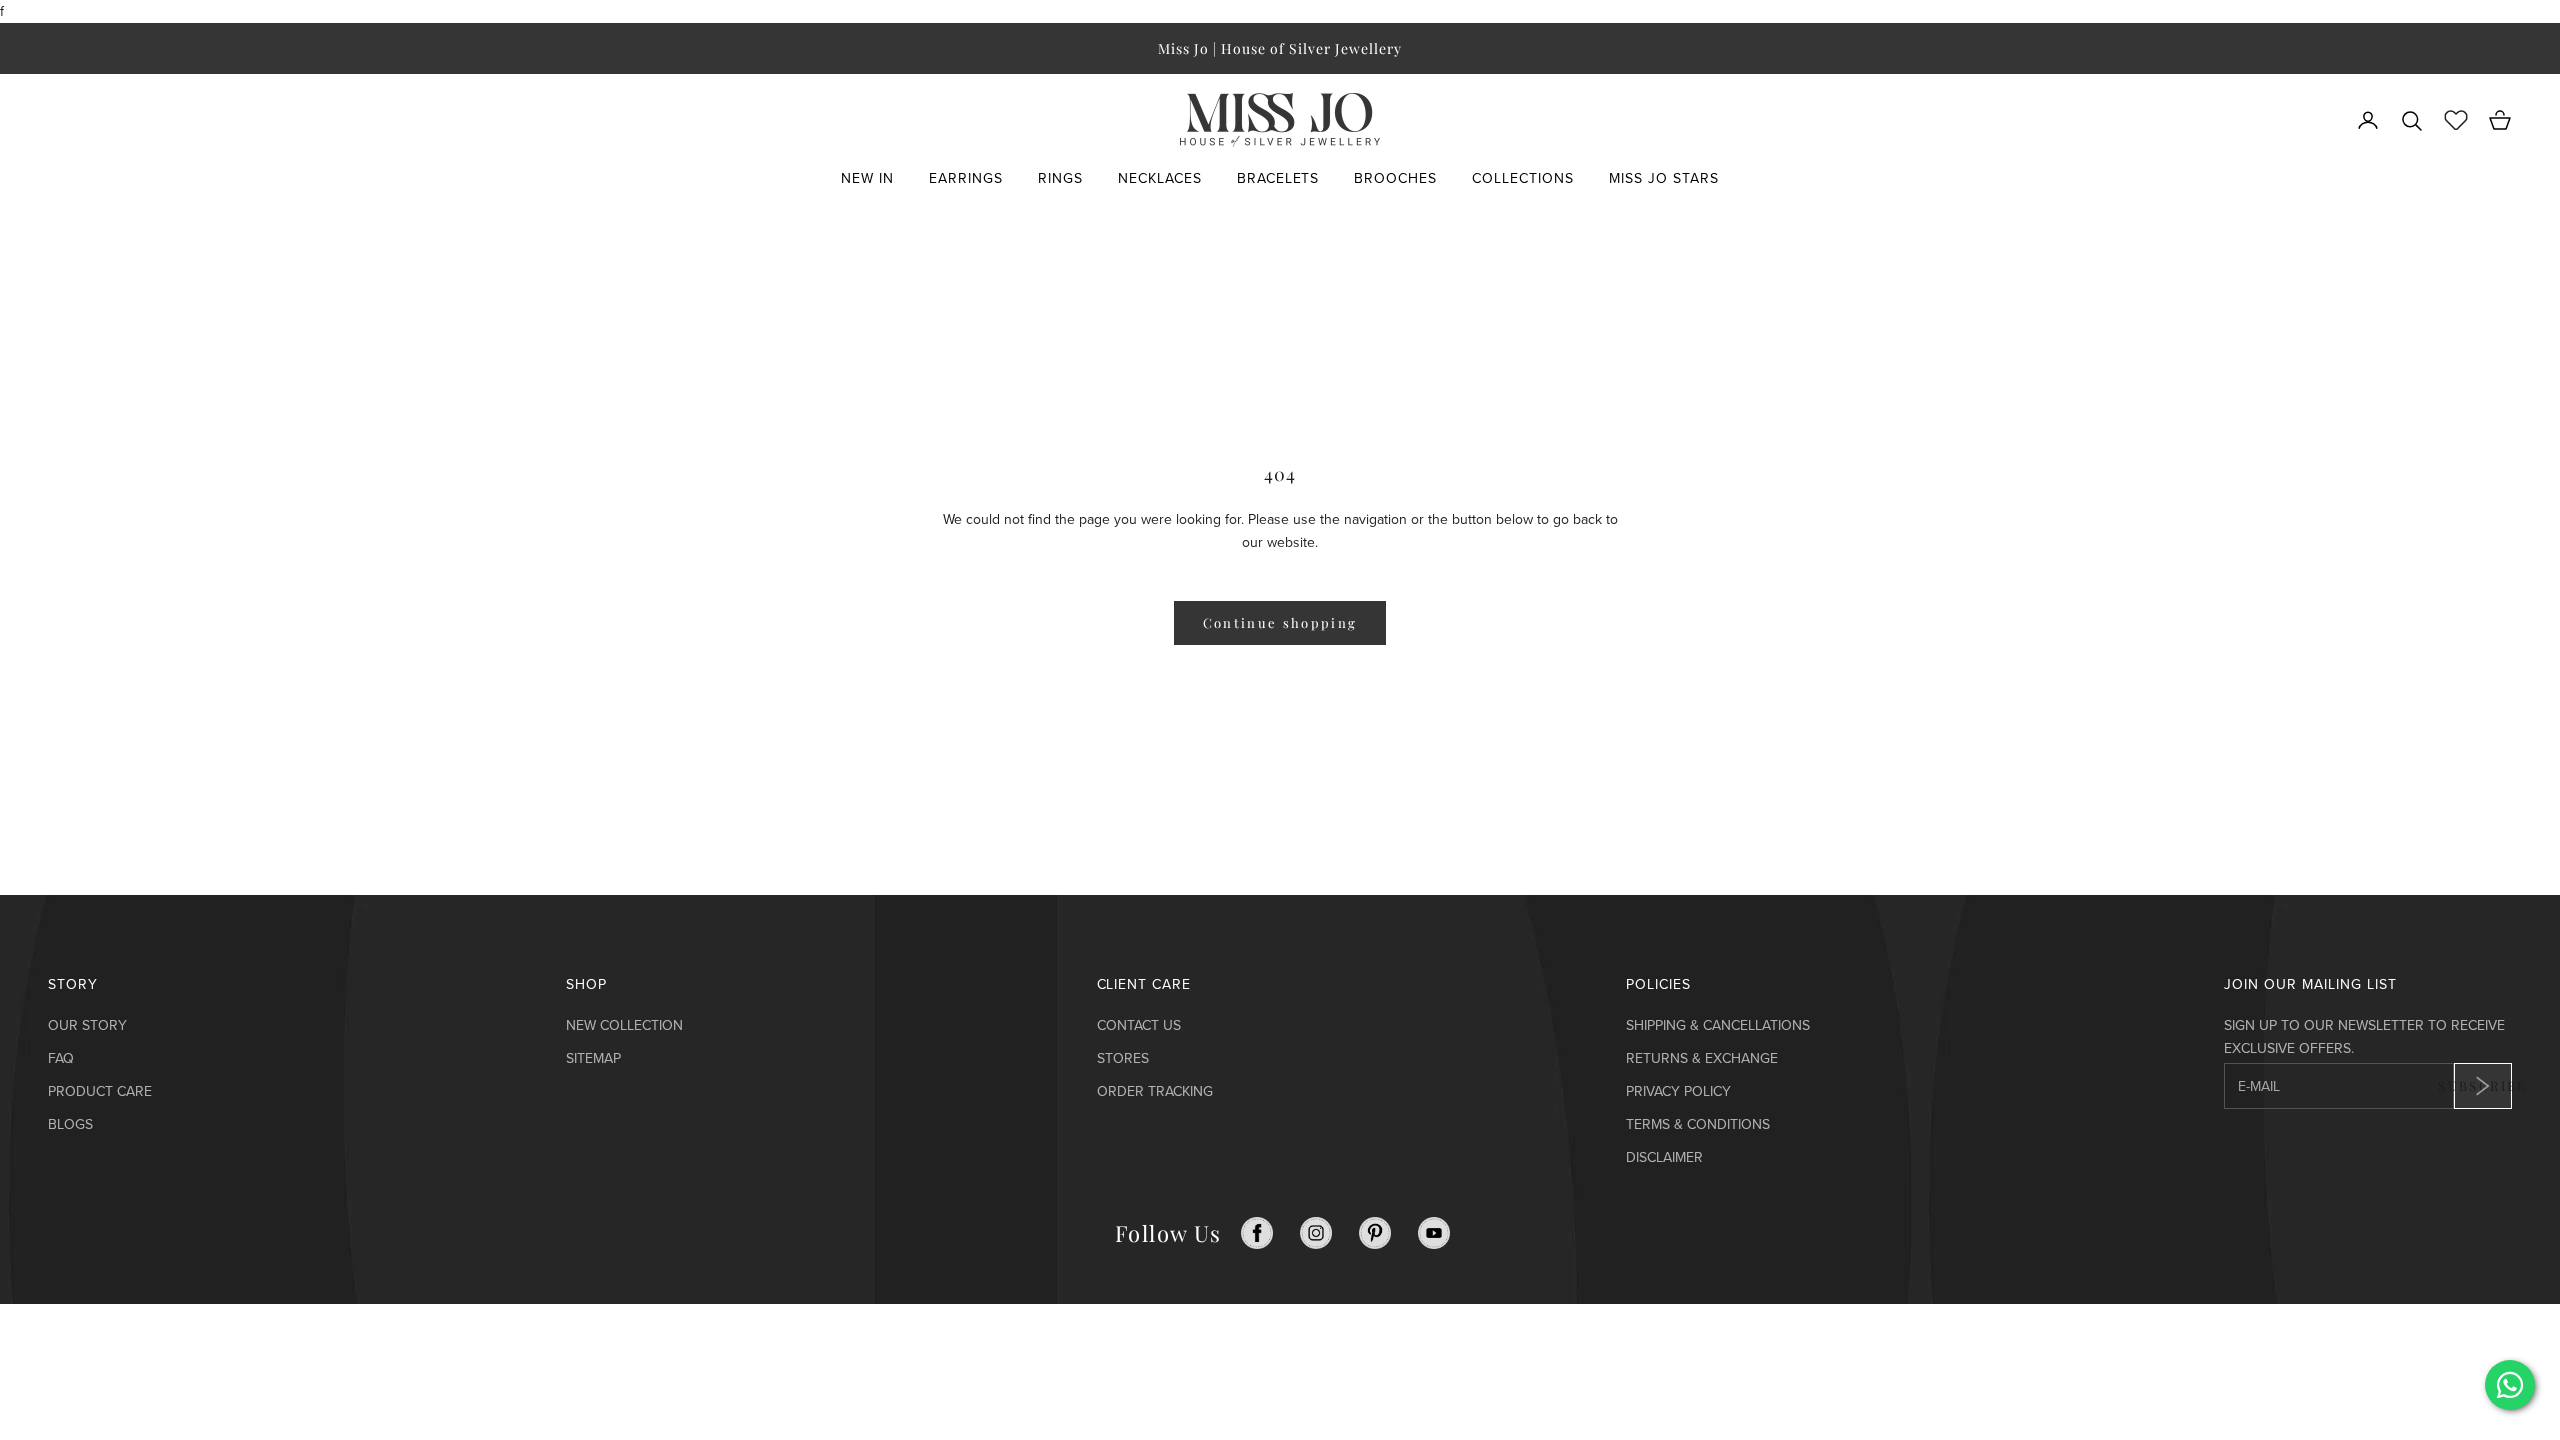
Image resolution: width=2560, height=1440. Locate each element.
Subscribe (2483, 1085)
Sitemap (593, 1058)
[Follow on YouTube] (1434, 1233)
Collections (1523, 178)
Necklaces (1160, 178)
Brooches (1395, 178)
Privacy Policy (1678, 1091)
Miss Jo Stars (1664, 178)
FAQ (61, 1058)
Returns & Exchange (1702, 1058)
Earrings (966, 178)
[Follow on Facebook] (1257, 1233)
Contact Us (1139, 1025)
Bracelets (1278, 178)
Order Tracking (1155, 1091)
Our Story (87, 1025)
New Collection (624, 1025)
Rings (1060, 178)
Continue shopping (1280, 622)
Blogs (70, 1124)
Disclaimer (1664, 1157)
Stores (1123, 1058)
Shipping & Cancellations (1718, 1025)
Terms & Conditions (1698, 1124)
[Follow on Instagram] (1316, 1233)
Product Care (100, 1091)
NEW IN (867, 178)
